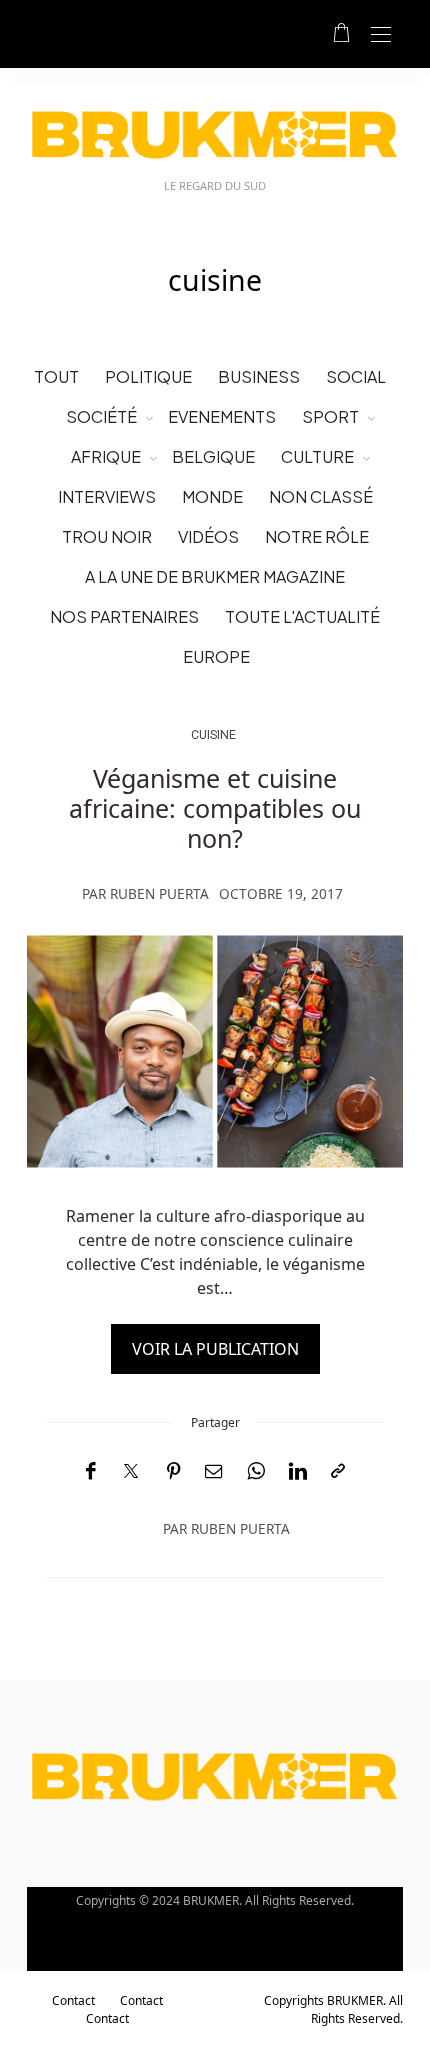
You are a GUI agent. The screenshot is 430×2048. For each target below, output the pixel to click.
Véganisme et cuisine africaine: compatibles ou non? (215, 808)
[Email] (214, 1471)
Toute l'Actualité (302, 616)
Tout (56, 376)
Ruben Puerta (159, 893)
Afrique (106, 456)
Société (101, 416)
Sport (330, 416)
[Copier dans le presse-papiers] (338, 1471)
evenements (222, 416)
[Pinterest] (174, 1471)
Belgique (213, 456)
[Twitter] (131, 1472)
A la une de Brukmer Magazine (215, 576)
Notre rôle (317, 536)
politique (148, 376)
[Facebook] (90, 1471)
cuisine (213, 734)
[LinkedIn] (298, 1471)
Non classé (321, 496)
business (259, 376)
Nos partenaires (124, 616)
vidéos (208, 536)
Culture (317, 456)
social (356, 376)
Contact (73, 2000)
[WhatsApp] (256, 1471)
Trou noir (107, 536)
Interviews (107, 496)
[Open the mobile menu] (381, 35)
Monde (212, 496)
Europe (216, 656)
